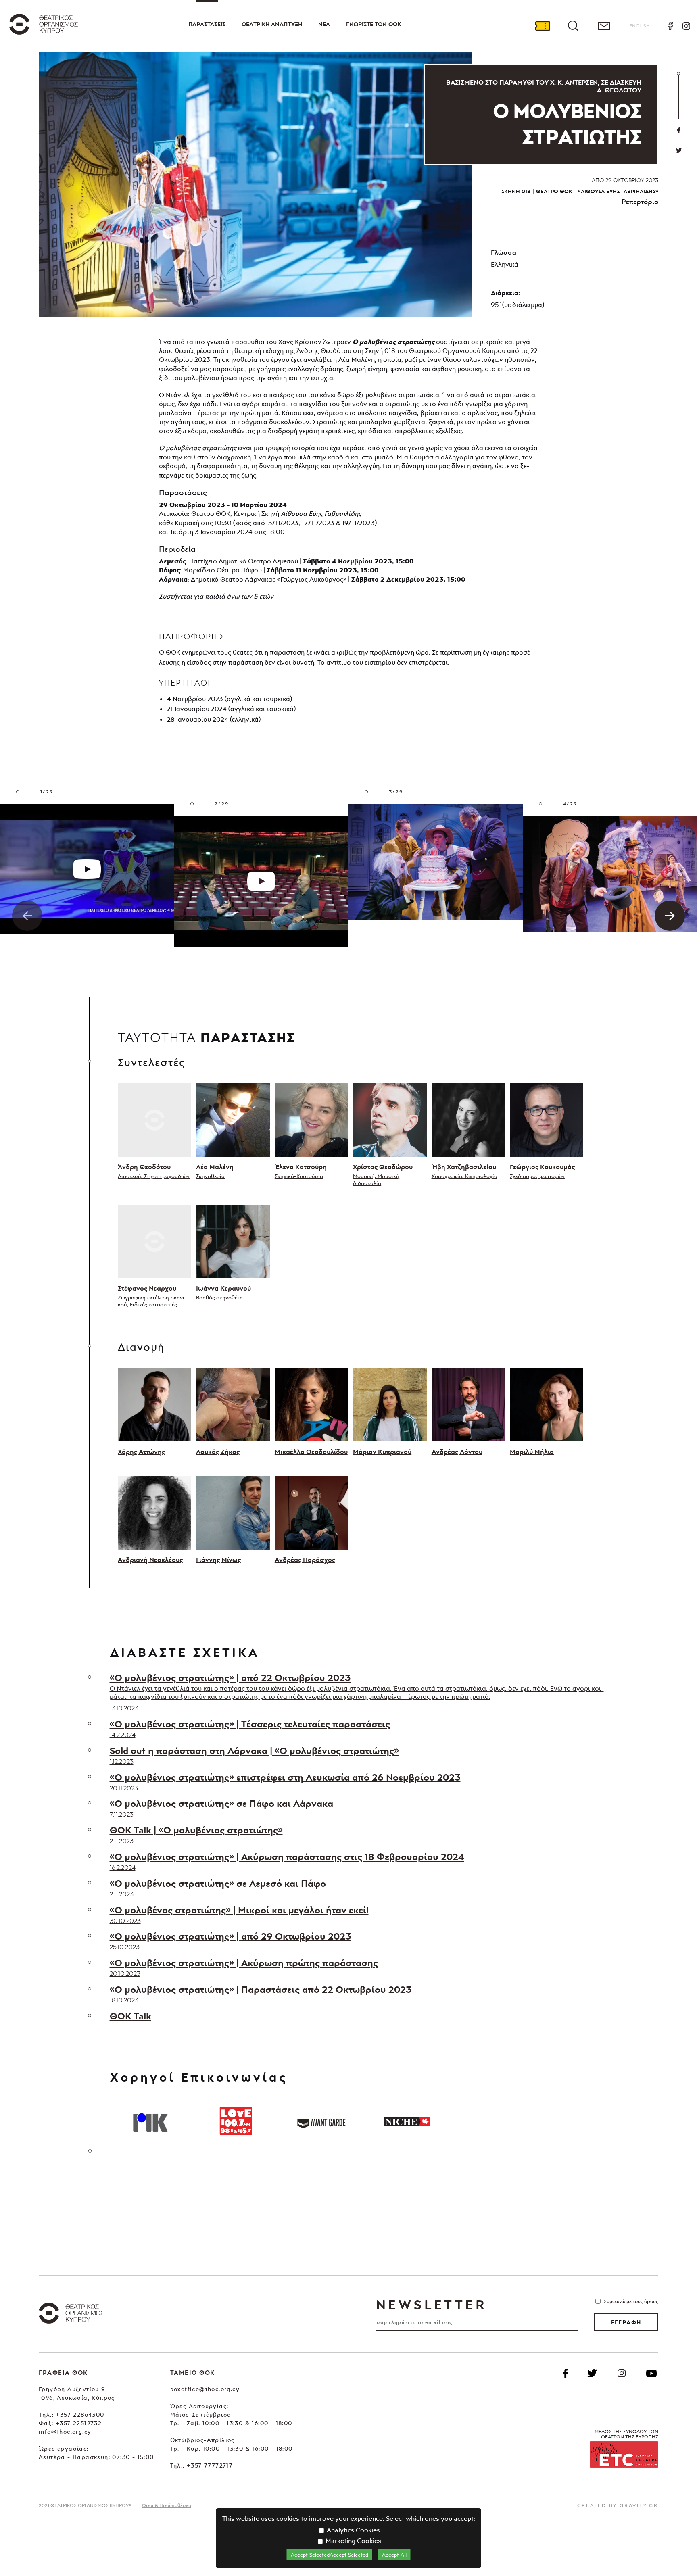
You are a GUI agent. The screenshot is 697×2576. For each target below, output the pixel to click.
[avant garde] (321, 2121)
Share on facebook (679, 130)
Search (573, 26)
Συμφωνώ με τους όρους (631, 2301)
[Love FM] (236, 2121)
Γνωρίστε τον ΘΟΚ (374, 24)
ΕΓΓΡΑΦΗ (626, 2322)
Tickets (543, 26)
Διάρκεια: (505, 293)
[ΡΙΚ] (150, 2121)
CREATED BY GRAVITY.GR (618, 2505)
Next (670, 916)
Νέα (324, 24)
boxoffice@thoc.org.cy (205, 2389)
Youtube (651, 2373)
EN (640, 26)
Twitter (679, 150)
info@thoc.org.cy (65, 2431)
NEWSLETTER (431, 2305)
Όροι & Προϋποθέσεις (167, 2505)
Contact (604, 26)
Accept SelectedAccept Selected (330, 2555)
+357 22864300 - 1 (85, 2414)
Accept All (394, 2555)
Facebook (670, 26)
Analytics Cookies (353, 2530)
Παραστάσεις (207, 24)
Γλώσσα (504, 252)
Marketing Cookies (353, 2541)
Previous (27, 916)
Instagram (686, 26)
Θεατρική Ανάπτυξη (272, 24)
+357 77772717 (210, 2465)
